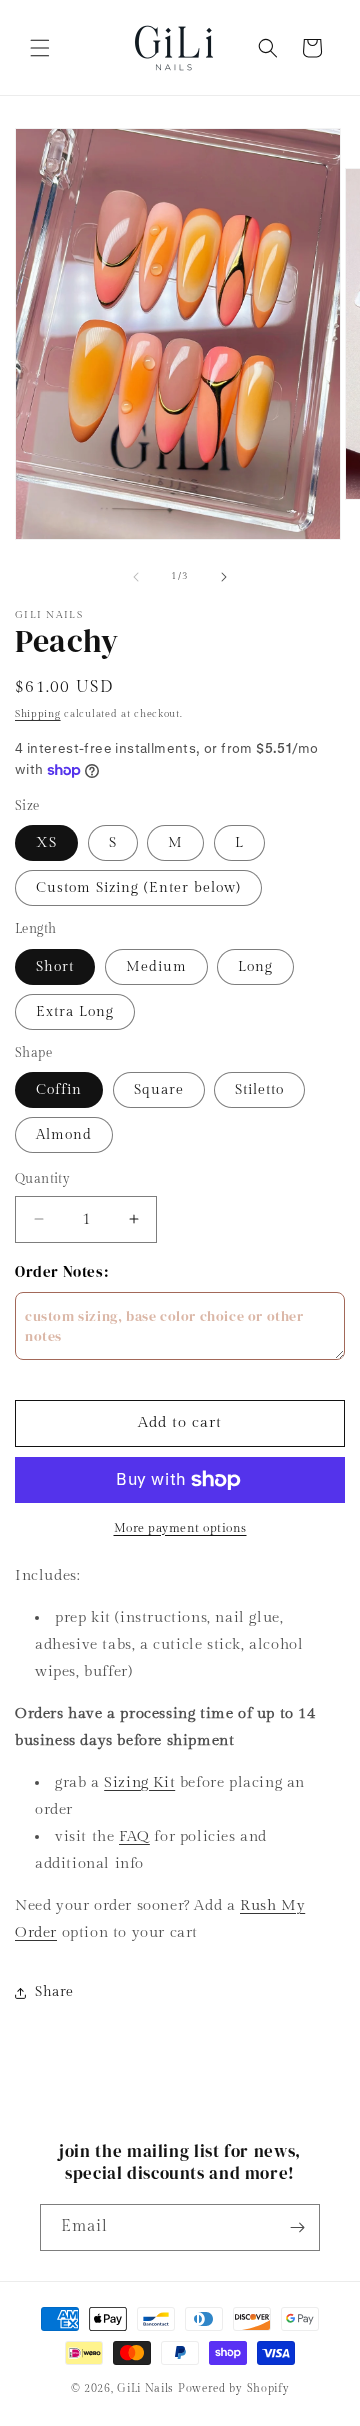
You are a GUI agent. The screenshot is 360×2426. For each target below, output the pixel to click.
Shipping (38, 714)
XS (46, 843)
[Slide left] (136, 577)
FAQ (134, 1836)
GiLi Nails (145, 2388)
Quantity (42, 1179)
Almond (64, 1135)
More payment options (180, 1528)
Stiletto (259, 1090)
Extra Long (75, 1012)
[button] (40, 48)
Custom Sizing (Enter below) (138, 888)
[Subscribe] (297, 2227)
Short (55, 967)
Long (255, 967)
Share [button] (54, 1992)
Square (159, 1090)
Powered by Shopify (234, 2388)
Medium (156, 967)
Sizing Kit (139, 1782)
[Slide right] (224, 577)
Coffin (59, 1090)
